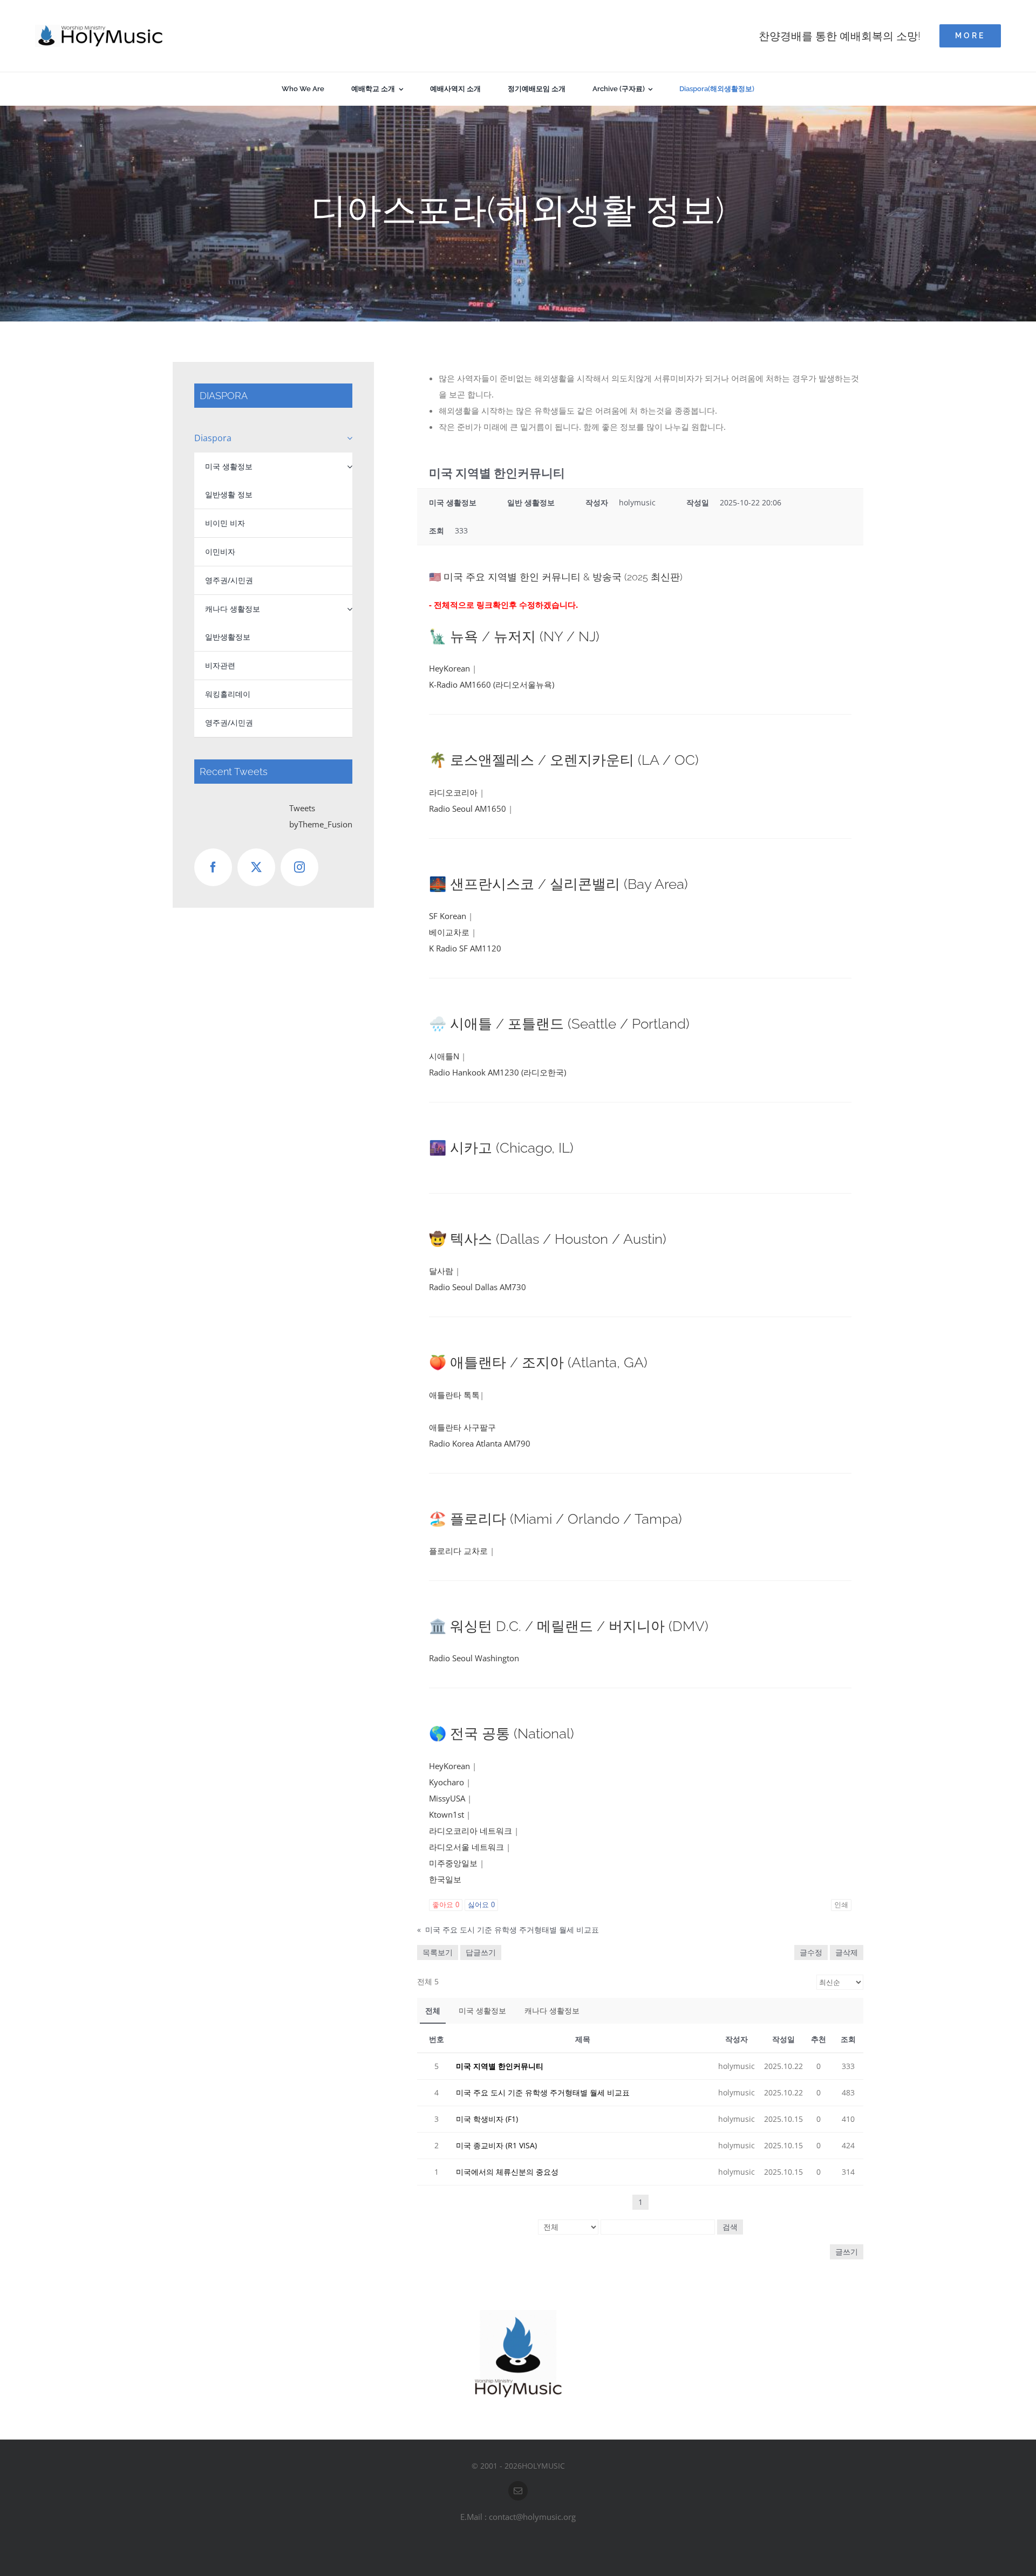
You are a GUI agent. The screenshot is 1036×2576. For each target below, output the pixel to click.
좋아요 (446, 1905)
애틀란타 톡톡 (454, 1395)
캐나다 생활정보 (552, 2010)
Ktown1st (447, 1814)
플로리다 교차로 (458, 1551)
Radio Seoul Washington (474, 1658)
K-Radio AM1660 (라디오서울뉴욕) (492, 684)
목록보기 (438, 1952)
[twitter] (256, 867)
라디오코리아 (453, 792)
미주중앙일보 (453, 1863)
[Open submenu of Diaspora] (347, 438)
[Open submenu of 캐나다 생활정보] (350, 609)
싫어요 (481, 1905)
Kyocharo (447, 1782)
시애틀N (444, 1056)
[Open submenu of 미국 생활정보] (350, 467)
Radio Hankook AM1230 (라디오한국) (497, 1072)
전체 (433, 2010)
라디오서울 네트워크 (466, 1847)
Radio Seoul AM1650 (468, 809)
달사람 (441, 1271)
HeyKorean (449, 668)
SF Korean (448, 916)
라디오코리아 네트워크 (471, 1831)
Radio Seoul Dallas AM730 (478, 1287)
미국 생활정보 (482, 2010)
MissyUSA (447, 1798)
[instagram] (299, 867)
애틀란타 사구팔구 (462, 1427)
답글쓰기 (481, 1952)
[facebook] (213, 867)
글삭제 (847, 1952)
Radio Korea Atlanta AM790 (480, 1443)
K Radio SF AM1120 (465, 948)
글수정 (811, 1952)
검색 (730, 2227)
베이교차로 (449, 932)
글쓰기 (847, 2252)
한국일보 (445, 1879)
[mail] (518, 2491)
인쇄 (841, 1905)
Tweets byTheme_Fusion (321, 816)
